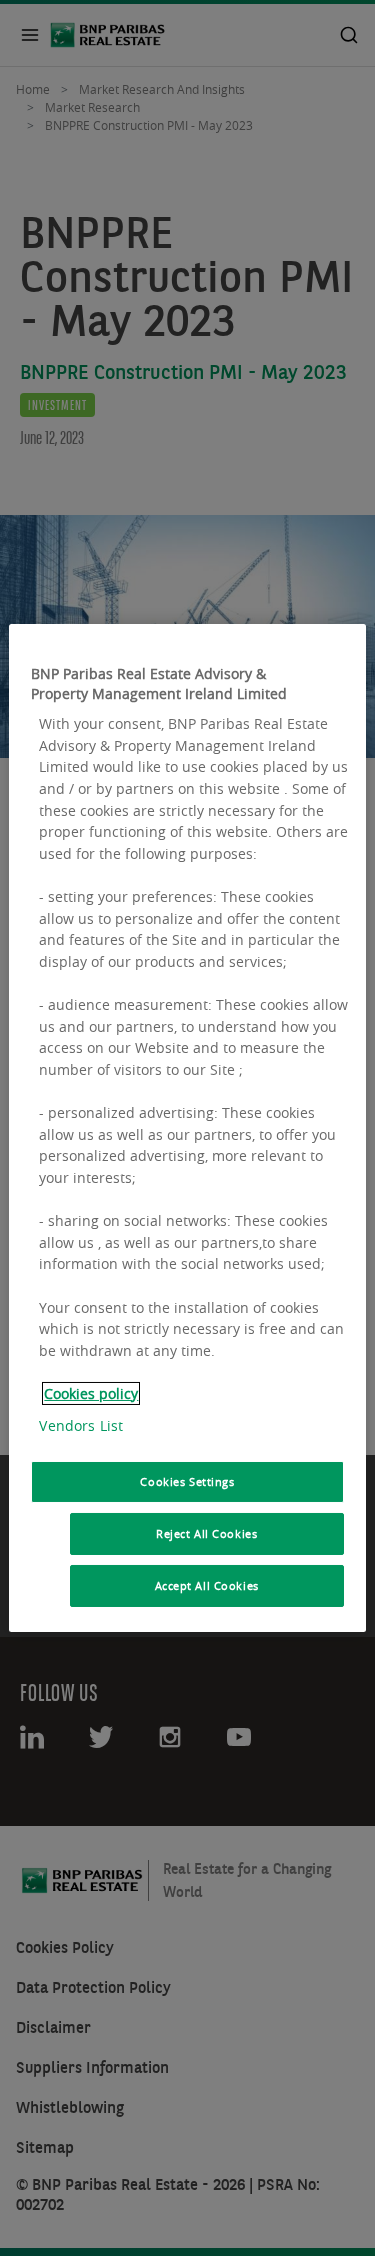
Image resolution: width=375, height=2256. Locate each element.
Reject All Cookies (206, 1533)
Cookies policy (91, 1393)
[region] (187, 1128)
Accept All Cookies (207, 1585)
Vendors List (81, 1425)
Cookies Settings (187, 1481)
